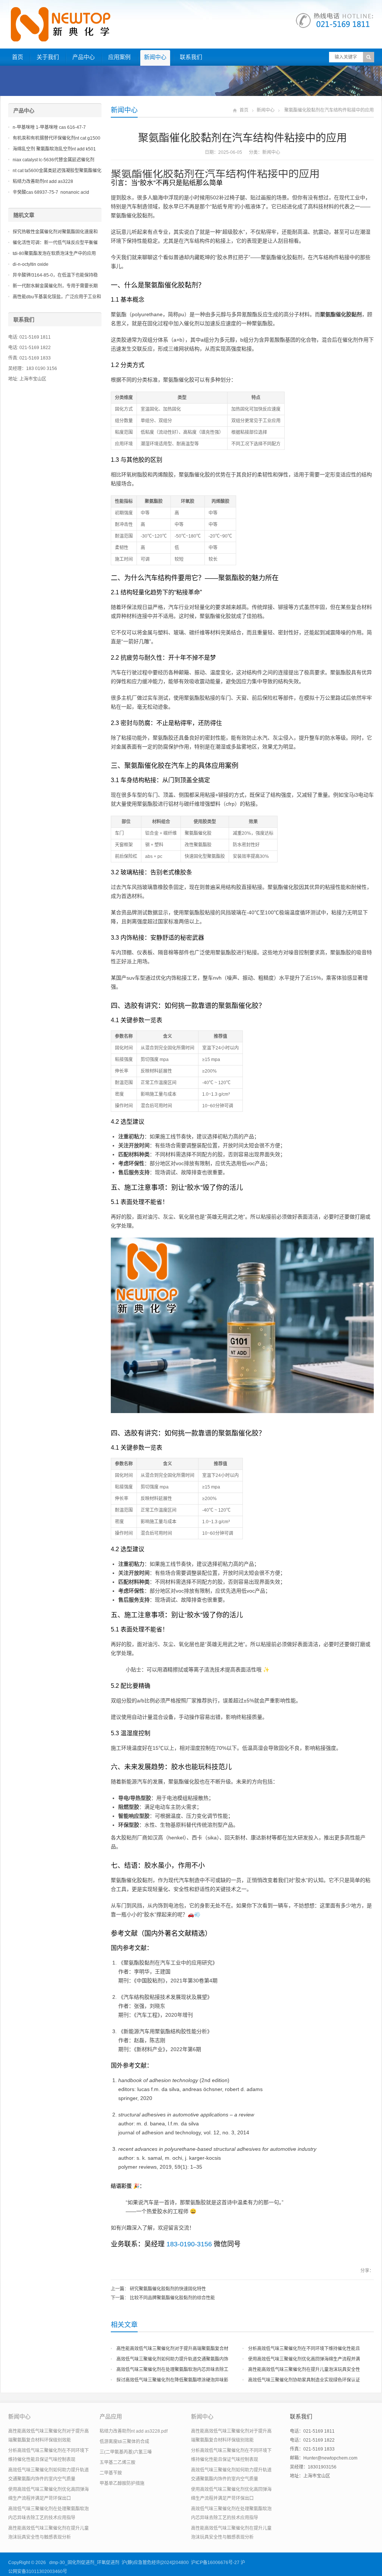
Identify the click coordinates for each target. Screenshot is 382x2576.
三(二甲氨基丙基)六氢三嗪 (126, 2452)
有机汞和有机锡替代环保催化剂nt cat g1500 (57, 138)
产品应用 (111, 2416)
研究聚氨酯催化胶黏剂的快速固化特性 (168, 2289)
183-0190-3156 (189, 2244)
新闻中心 (155, 57)
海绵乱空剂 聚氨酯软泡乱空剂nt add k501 (54, 149)
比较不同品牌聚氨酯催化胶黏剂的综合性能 (172, 2298)
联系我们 (191, 57)
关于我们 (48, 57)
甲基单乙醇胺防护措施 (122, 2483)
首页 (18, 57)
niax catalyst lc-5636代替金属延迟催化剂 (54, 160)
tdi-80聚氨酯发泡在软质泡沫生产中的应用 (54, 253)
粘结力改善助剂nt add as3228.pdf (134, 2431)
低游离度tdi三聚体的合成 (124, 2442)
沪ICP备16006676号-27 (215, 2563)
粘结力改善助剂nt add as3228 (43, 181)
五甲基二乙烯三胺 (118, 2463)
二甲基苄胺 (111, 2473)
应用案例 (119, 57)
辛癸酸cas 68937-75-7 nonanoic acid (51, 192)
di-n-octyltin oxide (31, 264)
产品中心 (84, 57)
